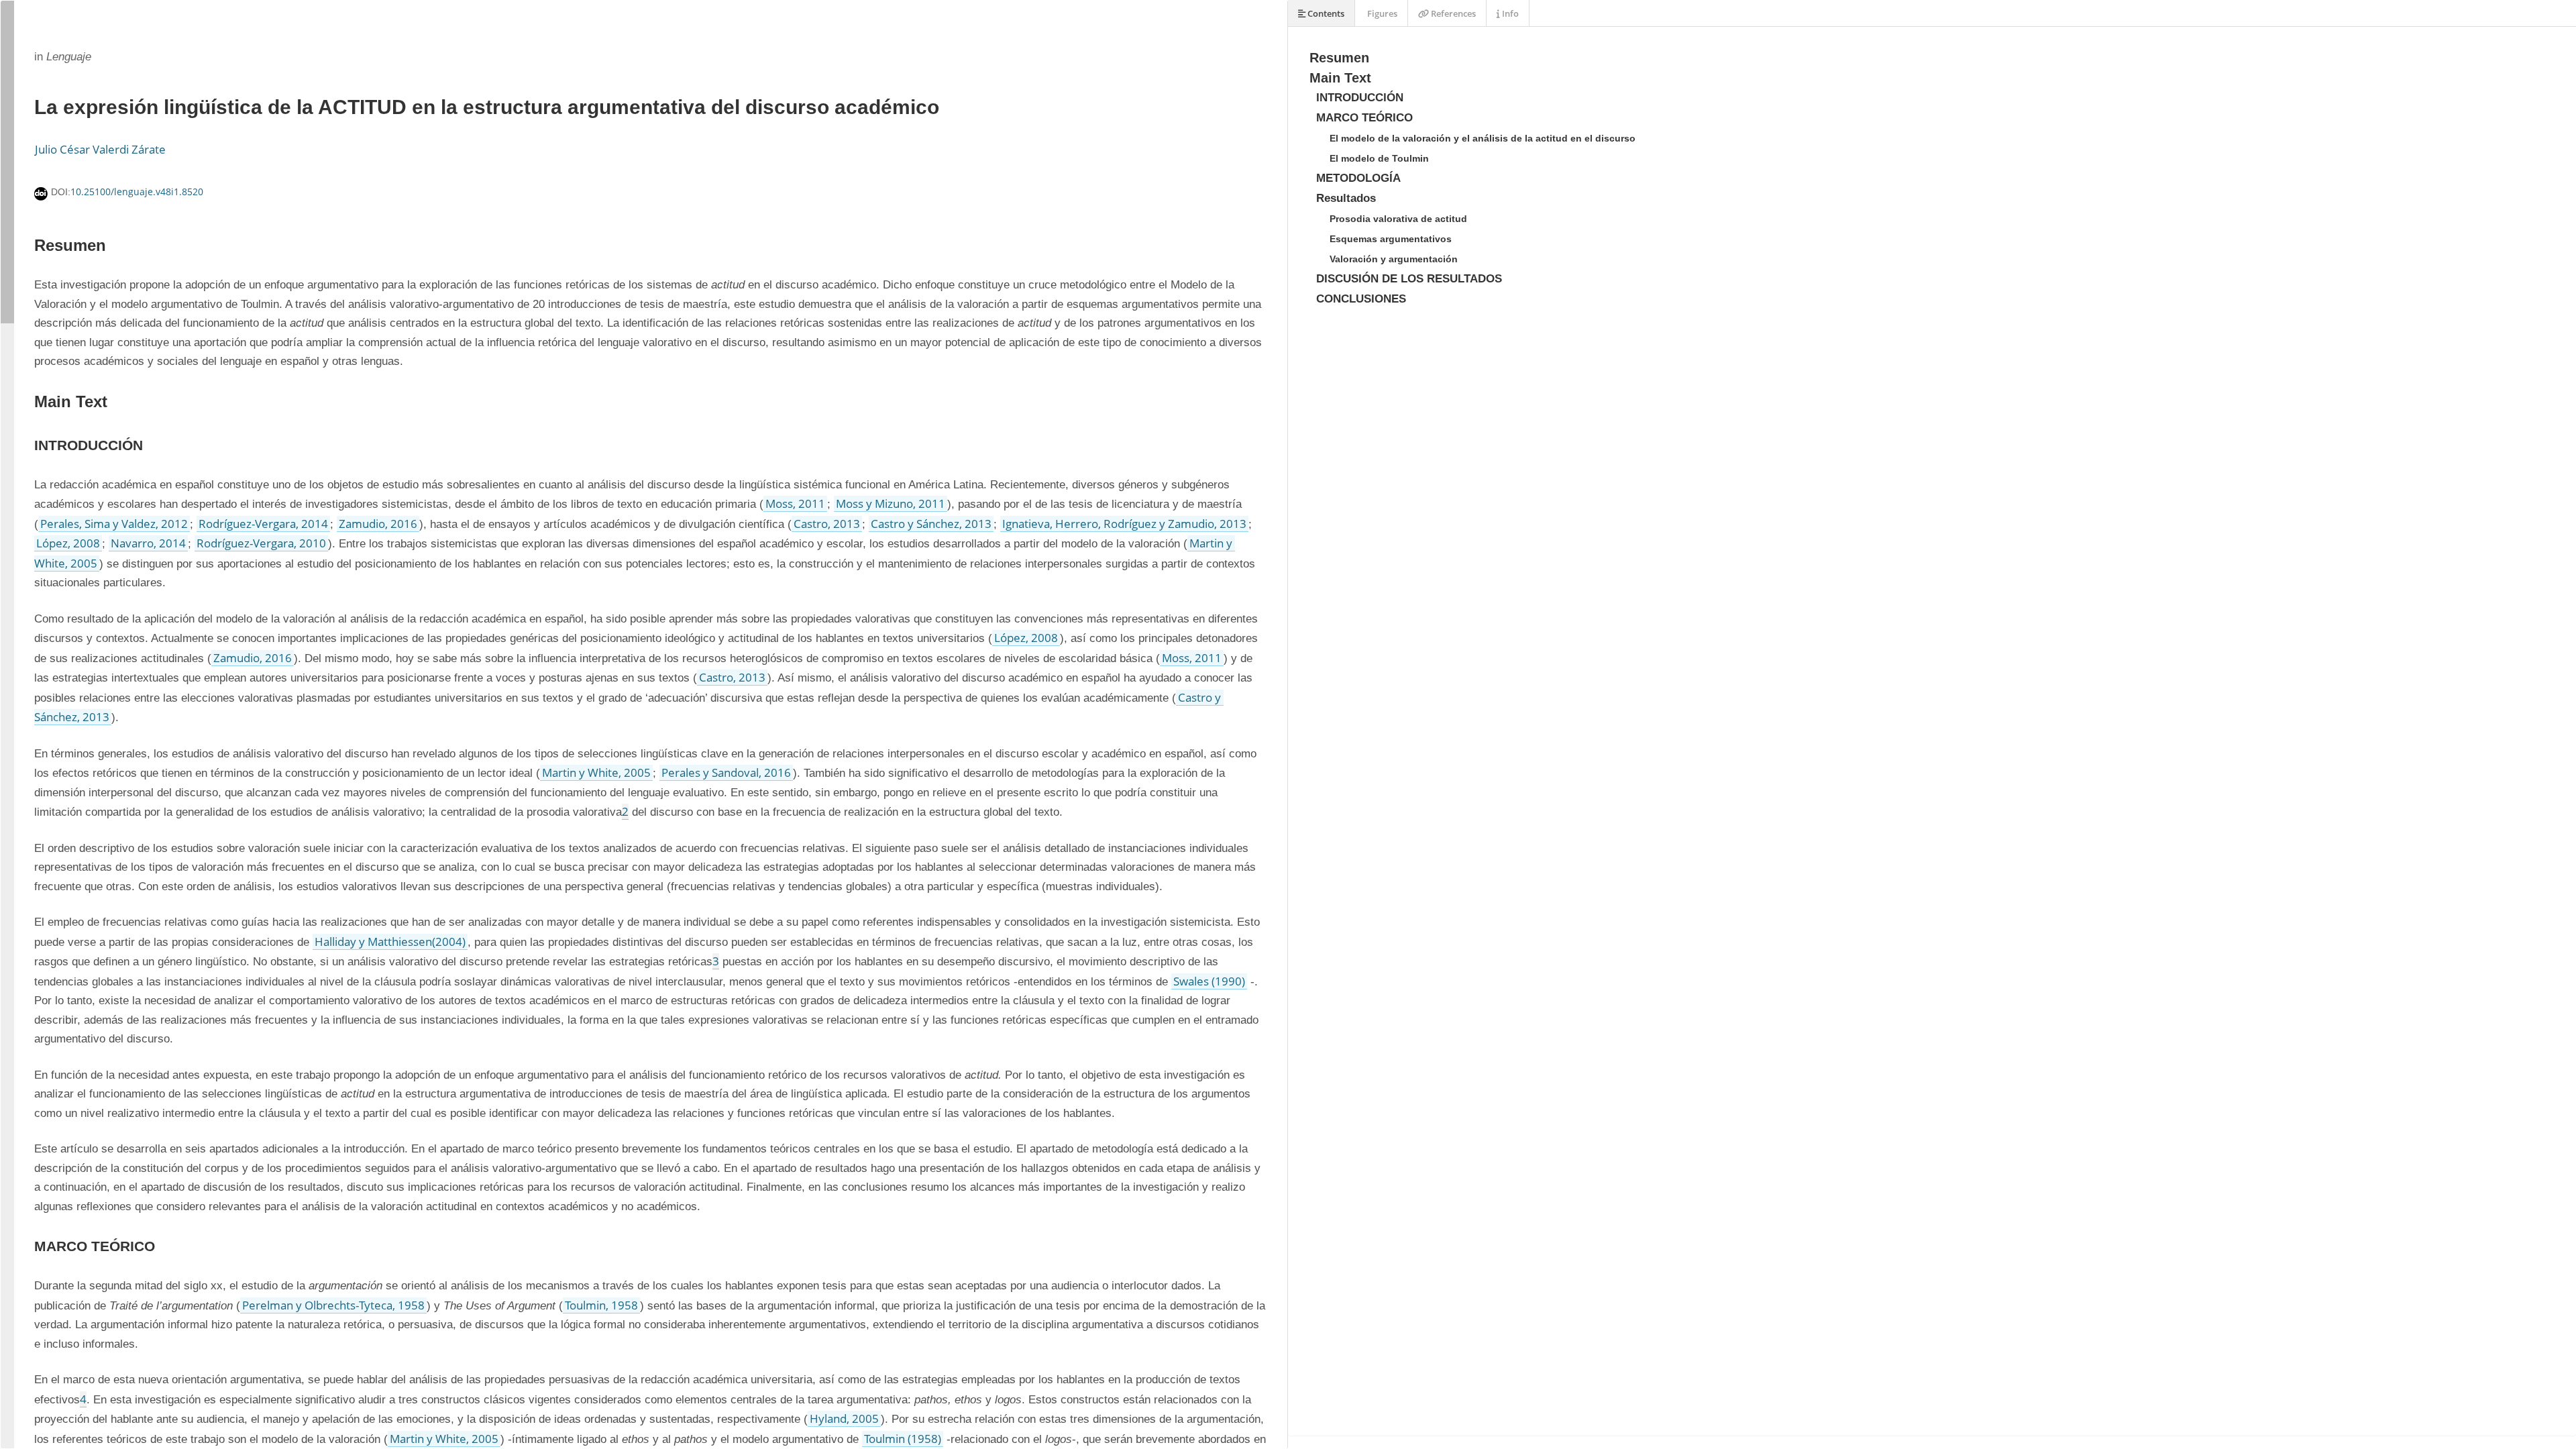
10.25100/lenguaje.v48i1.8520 (137, 192)
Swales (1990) (1209, 981)
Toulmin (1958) (903, 1439)
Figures (1381, 13)
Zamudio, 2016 (378, 524)
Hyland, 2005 (844, 1418)
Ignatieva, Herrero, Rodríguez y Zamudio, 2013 (1124, 524)
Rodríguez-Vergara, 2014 (263, 524)
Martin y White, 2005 (596, 772)
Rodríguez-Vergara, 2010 (261, 543)
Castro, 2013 (827, 524)
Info (1509, 13)
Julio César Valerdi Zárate (100, 149)
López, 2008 (68, 543)
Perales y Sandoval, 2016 (726, 772)
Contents (1325, 13)
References (1452, 13)
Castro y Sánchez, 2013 (931, 524)
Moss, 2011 (795, 503)
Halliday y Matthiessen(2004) (390, 942)
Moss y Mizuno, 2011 (891, 503)
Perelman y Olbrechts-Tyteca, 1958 (333, 1305)
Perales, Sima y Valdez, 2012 (114, 524)
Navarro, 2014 (148, 543)
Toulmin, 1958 (601, 1305)
